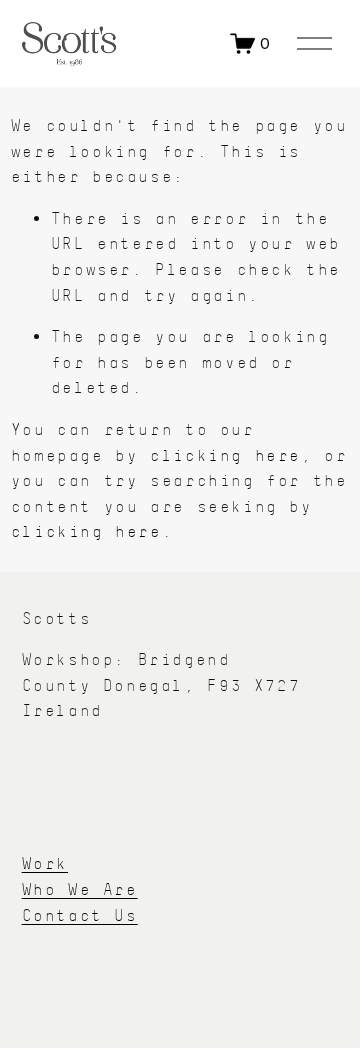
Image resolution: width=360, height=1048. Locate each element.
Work (45, 863)
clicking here (225, 455)
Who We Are (80, 889)
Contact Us (80, 915)
